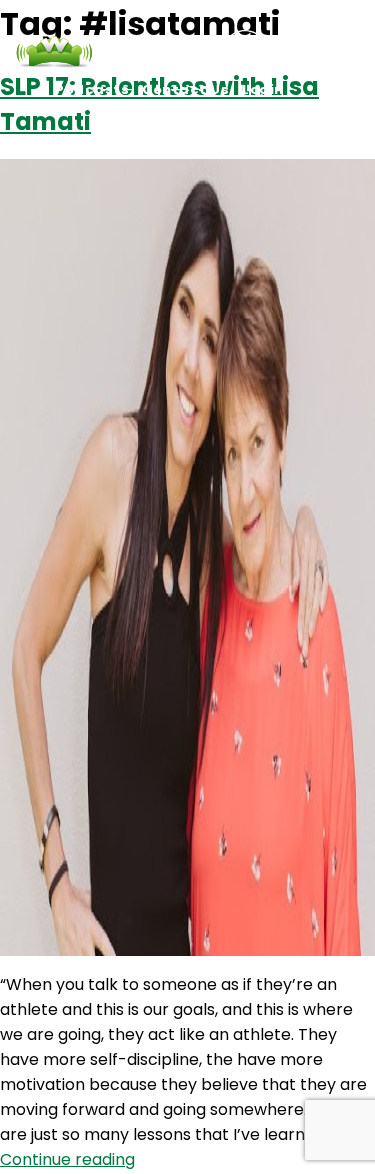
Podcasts (92, 89)
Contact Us (185, 89)
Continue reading (67, 1159)
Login (263, 89)
